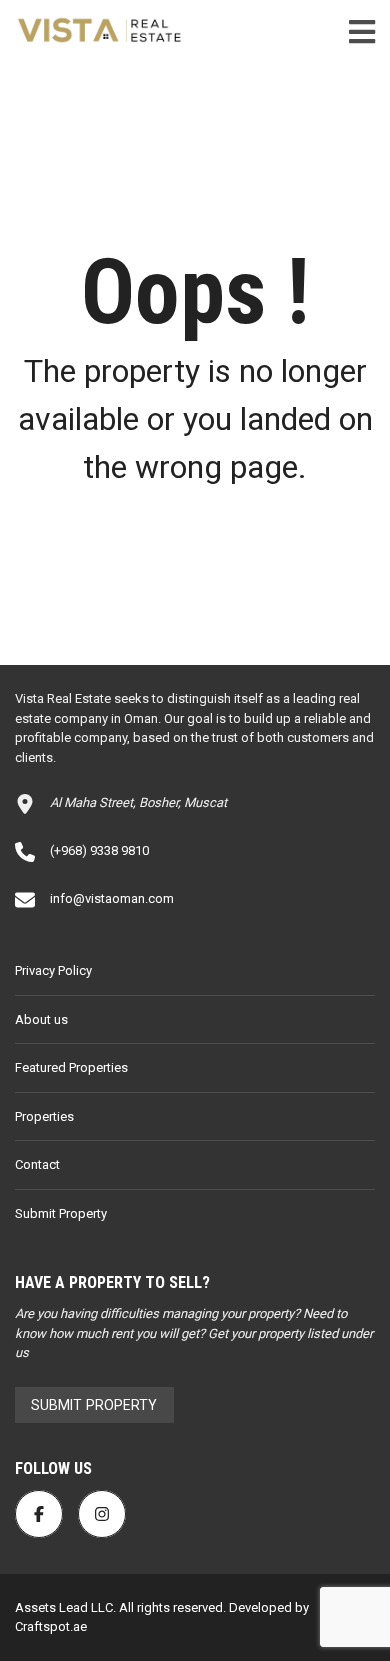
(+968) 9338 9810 (99, 850)
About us (41, 1019)
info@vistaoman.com (112, 898)
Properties (44, 1116)
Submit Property (61, 1213)
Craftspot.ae (51, 1626)
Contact (37, 1164)
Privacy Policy (53, 970)
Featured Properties (71, 1067)
